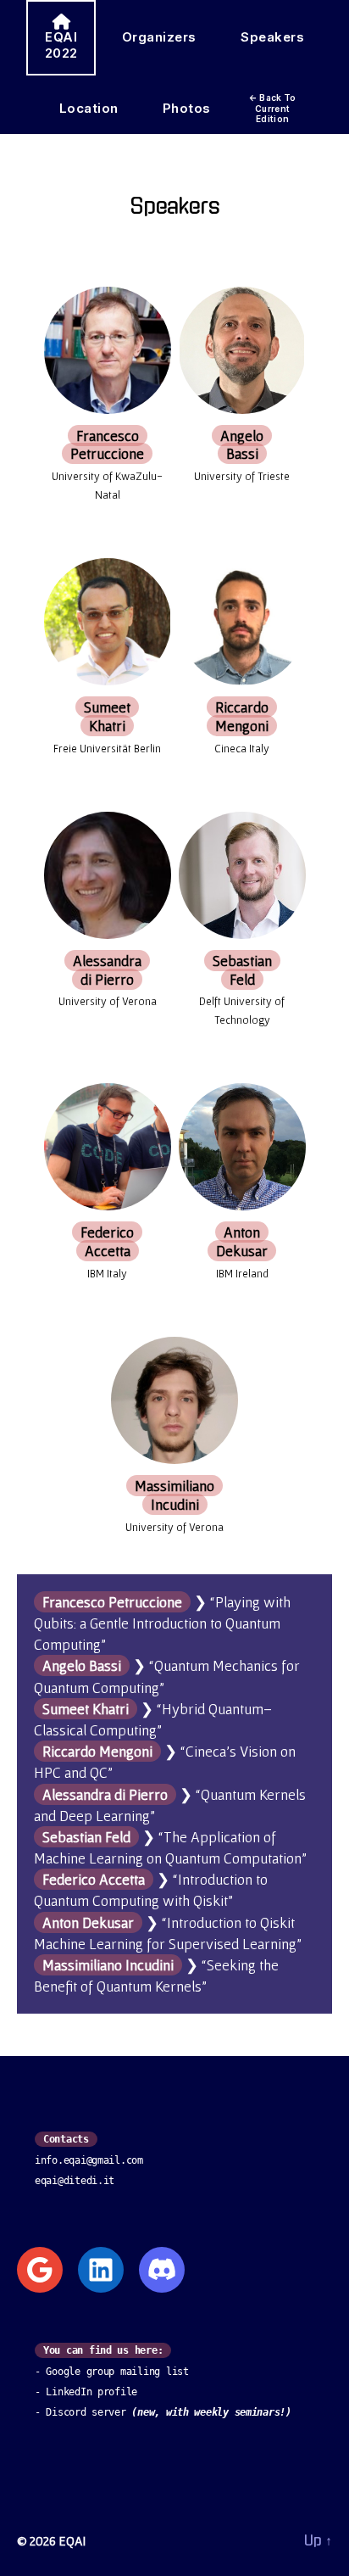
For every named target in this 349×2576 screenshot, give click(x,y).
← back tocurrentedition (273, 108)
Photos (187, 108)
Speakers (272, 37)
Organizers (159, 37)
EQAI (72, 2540)
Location (89, 108)
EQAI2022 (61, 45)
